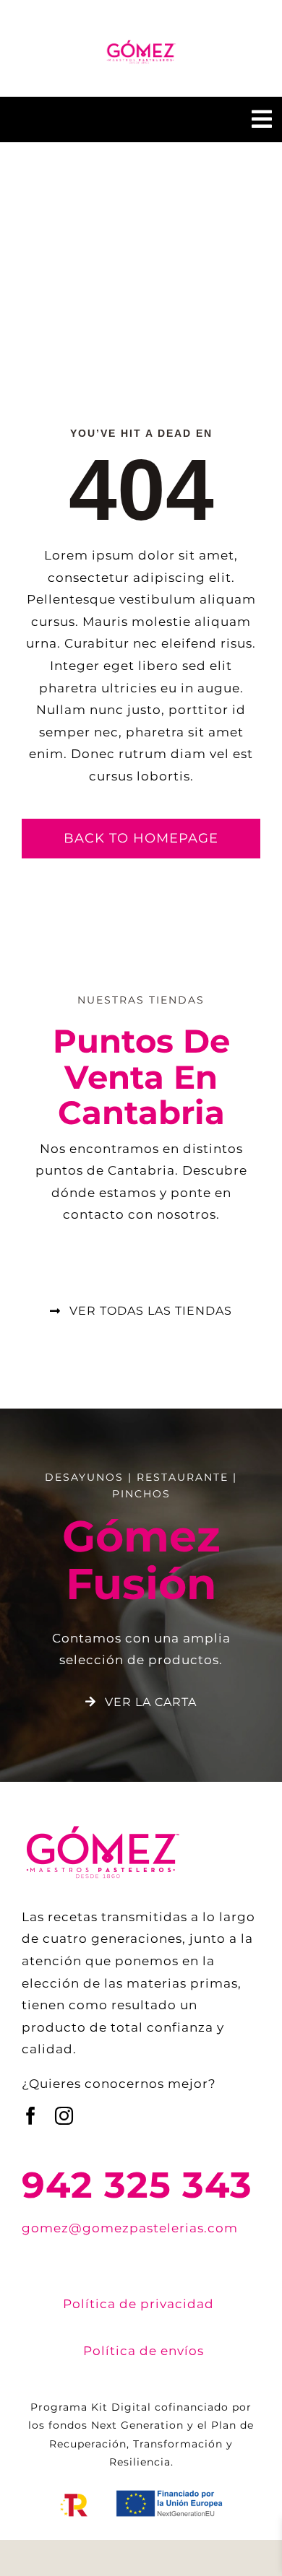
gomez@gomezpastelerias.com (130, 2228)
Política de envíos (144, 2351)
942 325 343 (137, 2185)
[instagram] (64, 2116)
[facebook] (31, 2116)
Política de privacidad (138, 2304)
